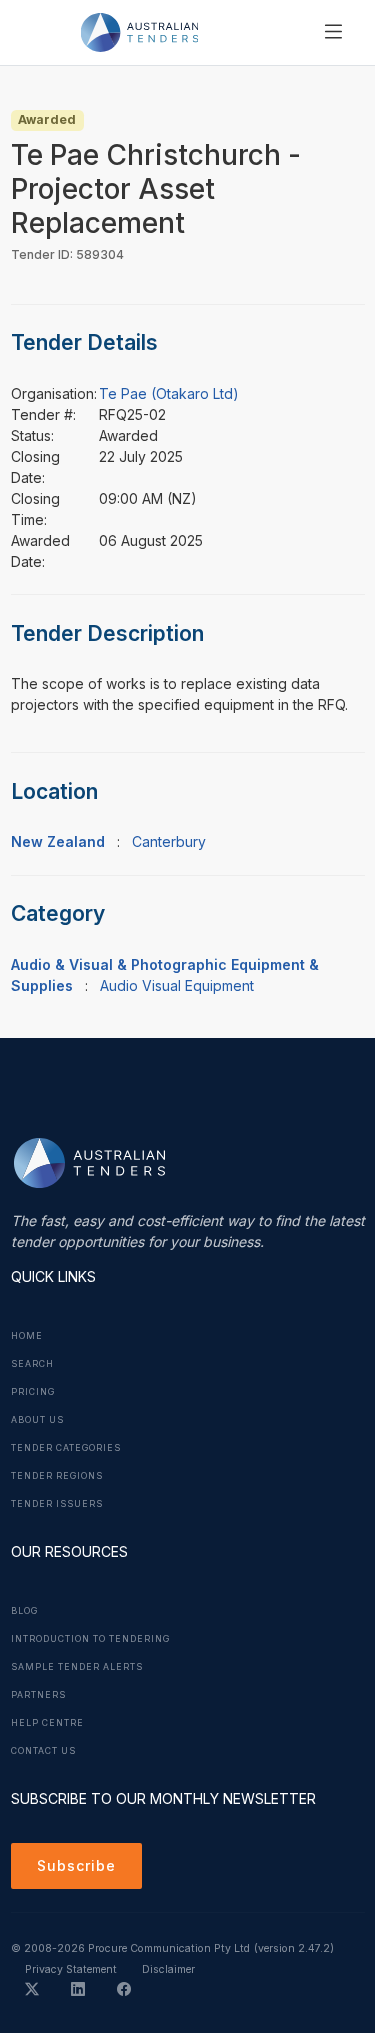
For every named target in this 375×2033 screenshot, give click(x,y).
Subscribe (76, 1865)
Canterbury (169, 841)
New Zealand (58, 841)
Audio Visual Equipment (177, 985)
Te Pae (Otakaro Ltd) (169, 393)
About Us (37, 1420)
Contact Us (43, 1751)
